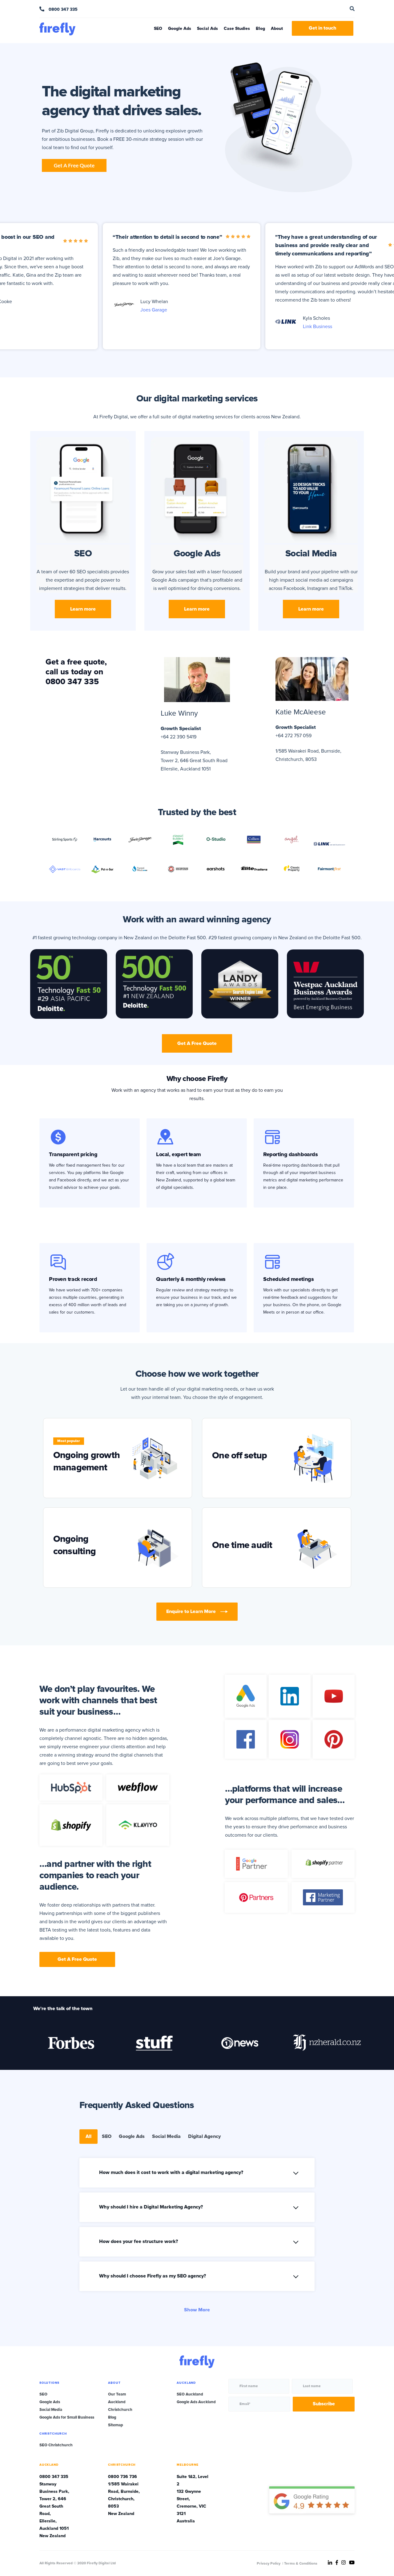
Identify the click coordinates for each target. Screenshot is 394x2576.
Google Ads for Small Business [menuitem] (67, 2417)
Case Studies (237, 28)
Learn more (83, 609)
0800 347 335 (62, 9)
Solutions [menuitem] (49, 2383)
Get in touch (323, 28)
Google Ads (180, 28)
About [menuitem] (114, 2383)
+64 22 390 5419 (179, 737)
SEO (158, 28)
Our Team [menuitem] (117, 2394)
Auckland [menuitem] (117, 2402)
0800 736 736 (123, 2477)
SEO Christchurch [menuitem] (56, 2445)
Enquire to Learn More (191, 1611)
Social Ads (207, 28)
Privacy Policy (269, 2564)
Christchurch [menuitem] (120, 2410)
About (277, 28)
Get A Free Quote (197, 1043)
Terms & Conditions (301, 2564)
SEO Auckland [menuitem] (190, 2394)
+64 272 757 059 (293, 736)
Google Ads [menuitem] (50, 2402)
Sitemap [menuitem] (116, 2425)
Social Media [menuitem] (51, 2410)
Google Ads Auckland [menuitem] (196, 2402)
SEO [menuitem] (43, 2394)
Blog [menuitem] (112, 2417)
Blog (260, 28)
